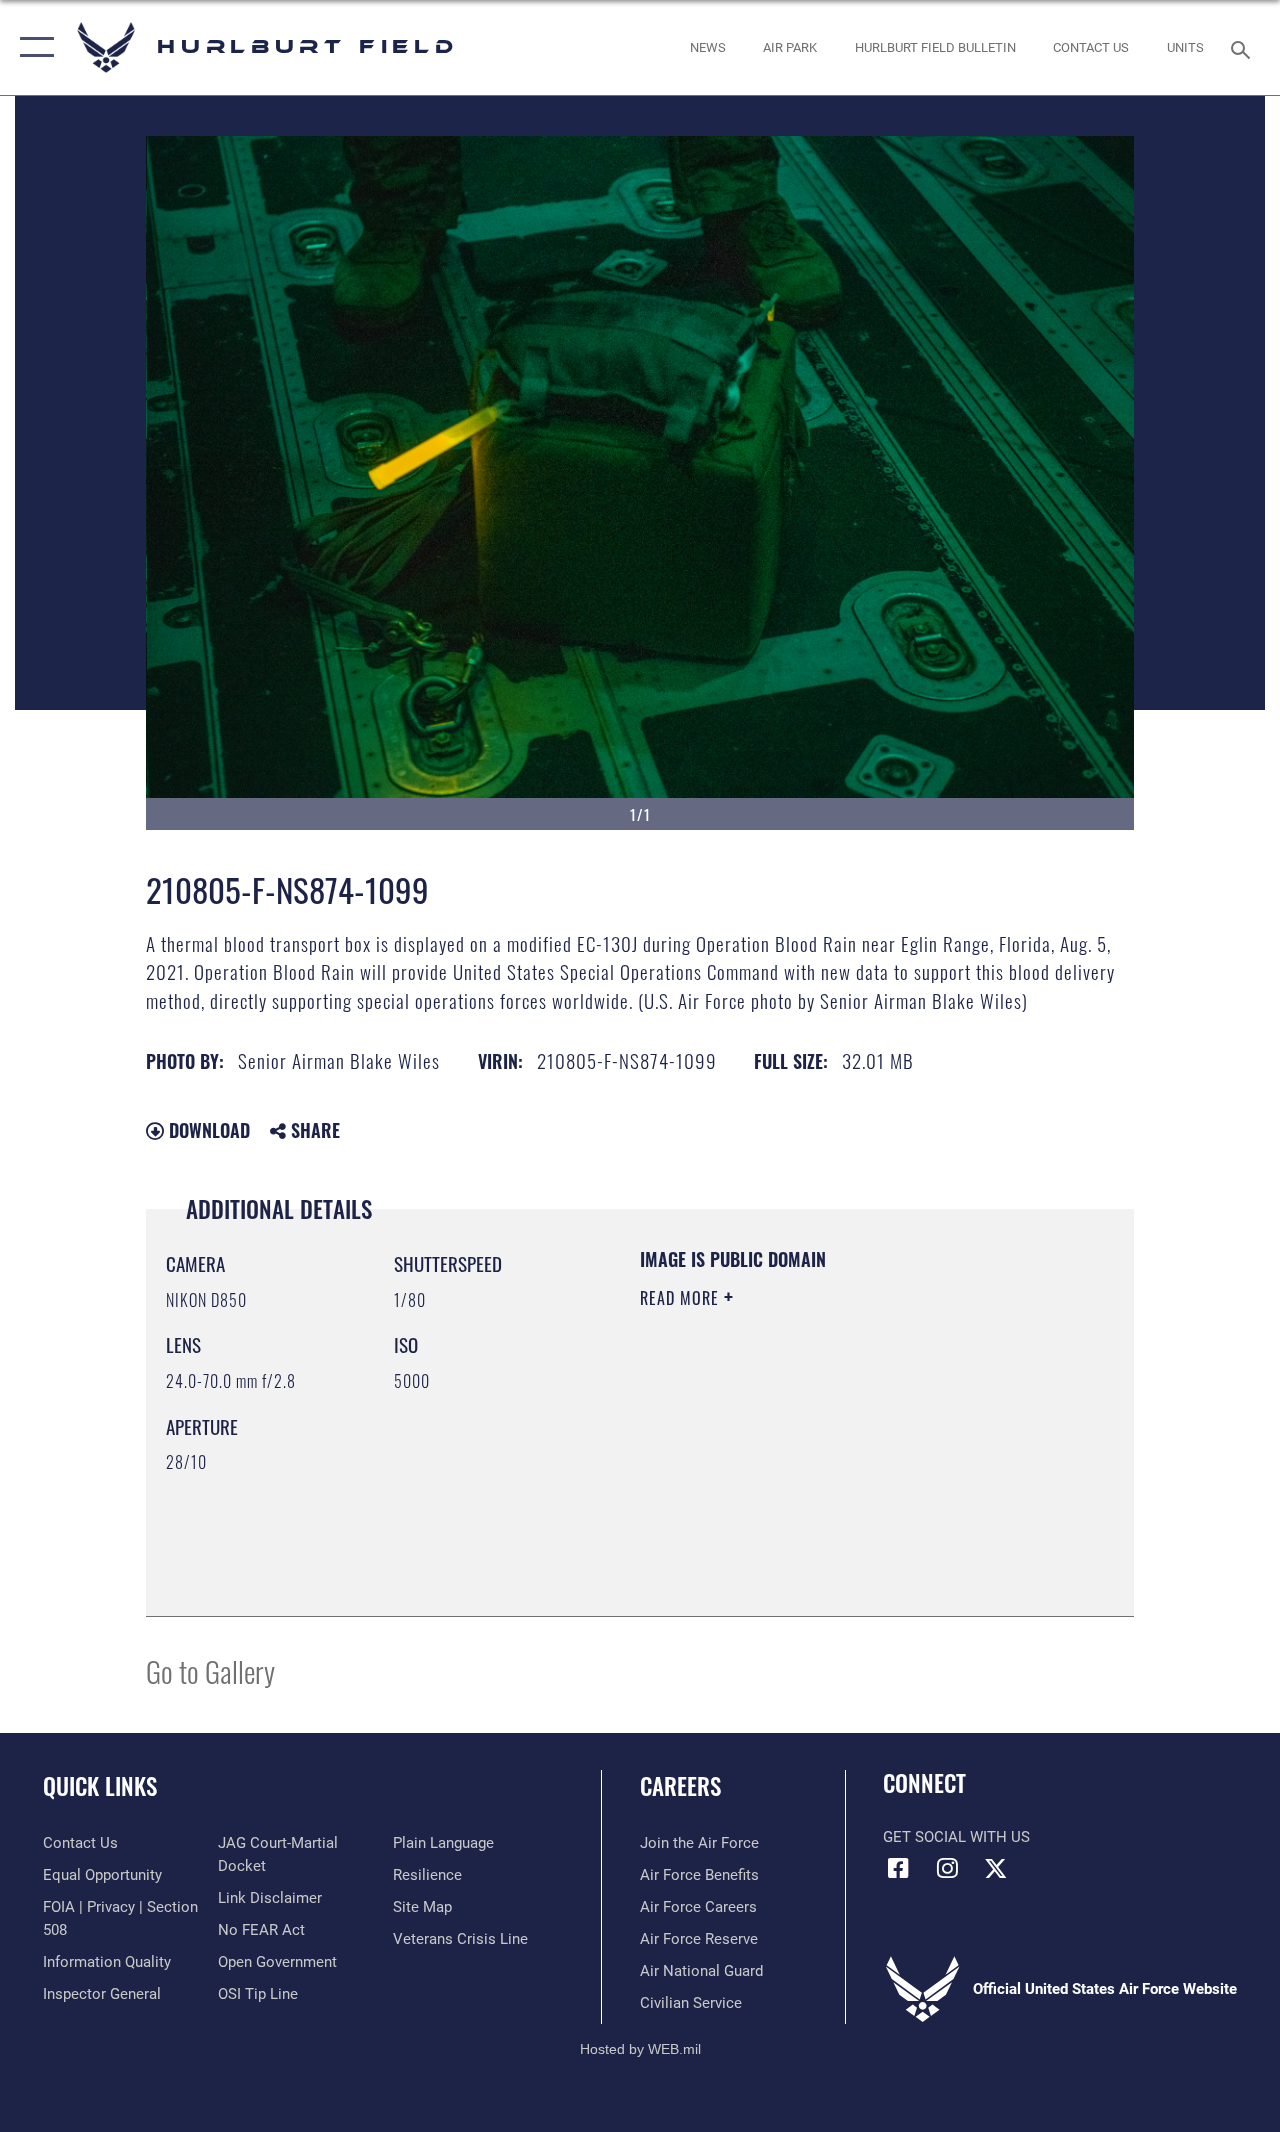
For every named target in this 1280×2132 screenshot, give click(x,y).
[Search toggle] (1244, 47)
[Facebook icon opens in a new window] (898, 1868)
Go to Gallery (210, 1670)
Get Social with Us (956, 1837)
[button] (32, 47)
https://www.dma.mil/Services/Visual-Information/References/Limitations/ (819, 1467)
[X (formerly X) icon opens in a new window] (996, 1868)
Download (207, 1130)
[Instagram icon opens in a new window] (947, 1868)
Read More (682, 1298)
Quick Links (100, 1786)
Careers (680, 1786)
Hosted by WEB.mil (640, 2049)
